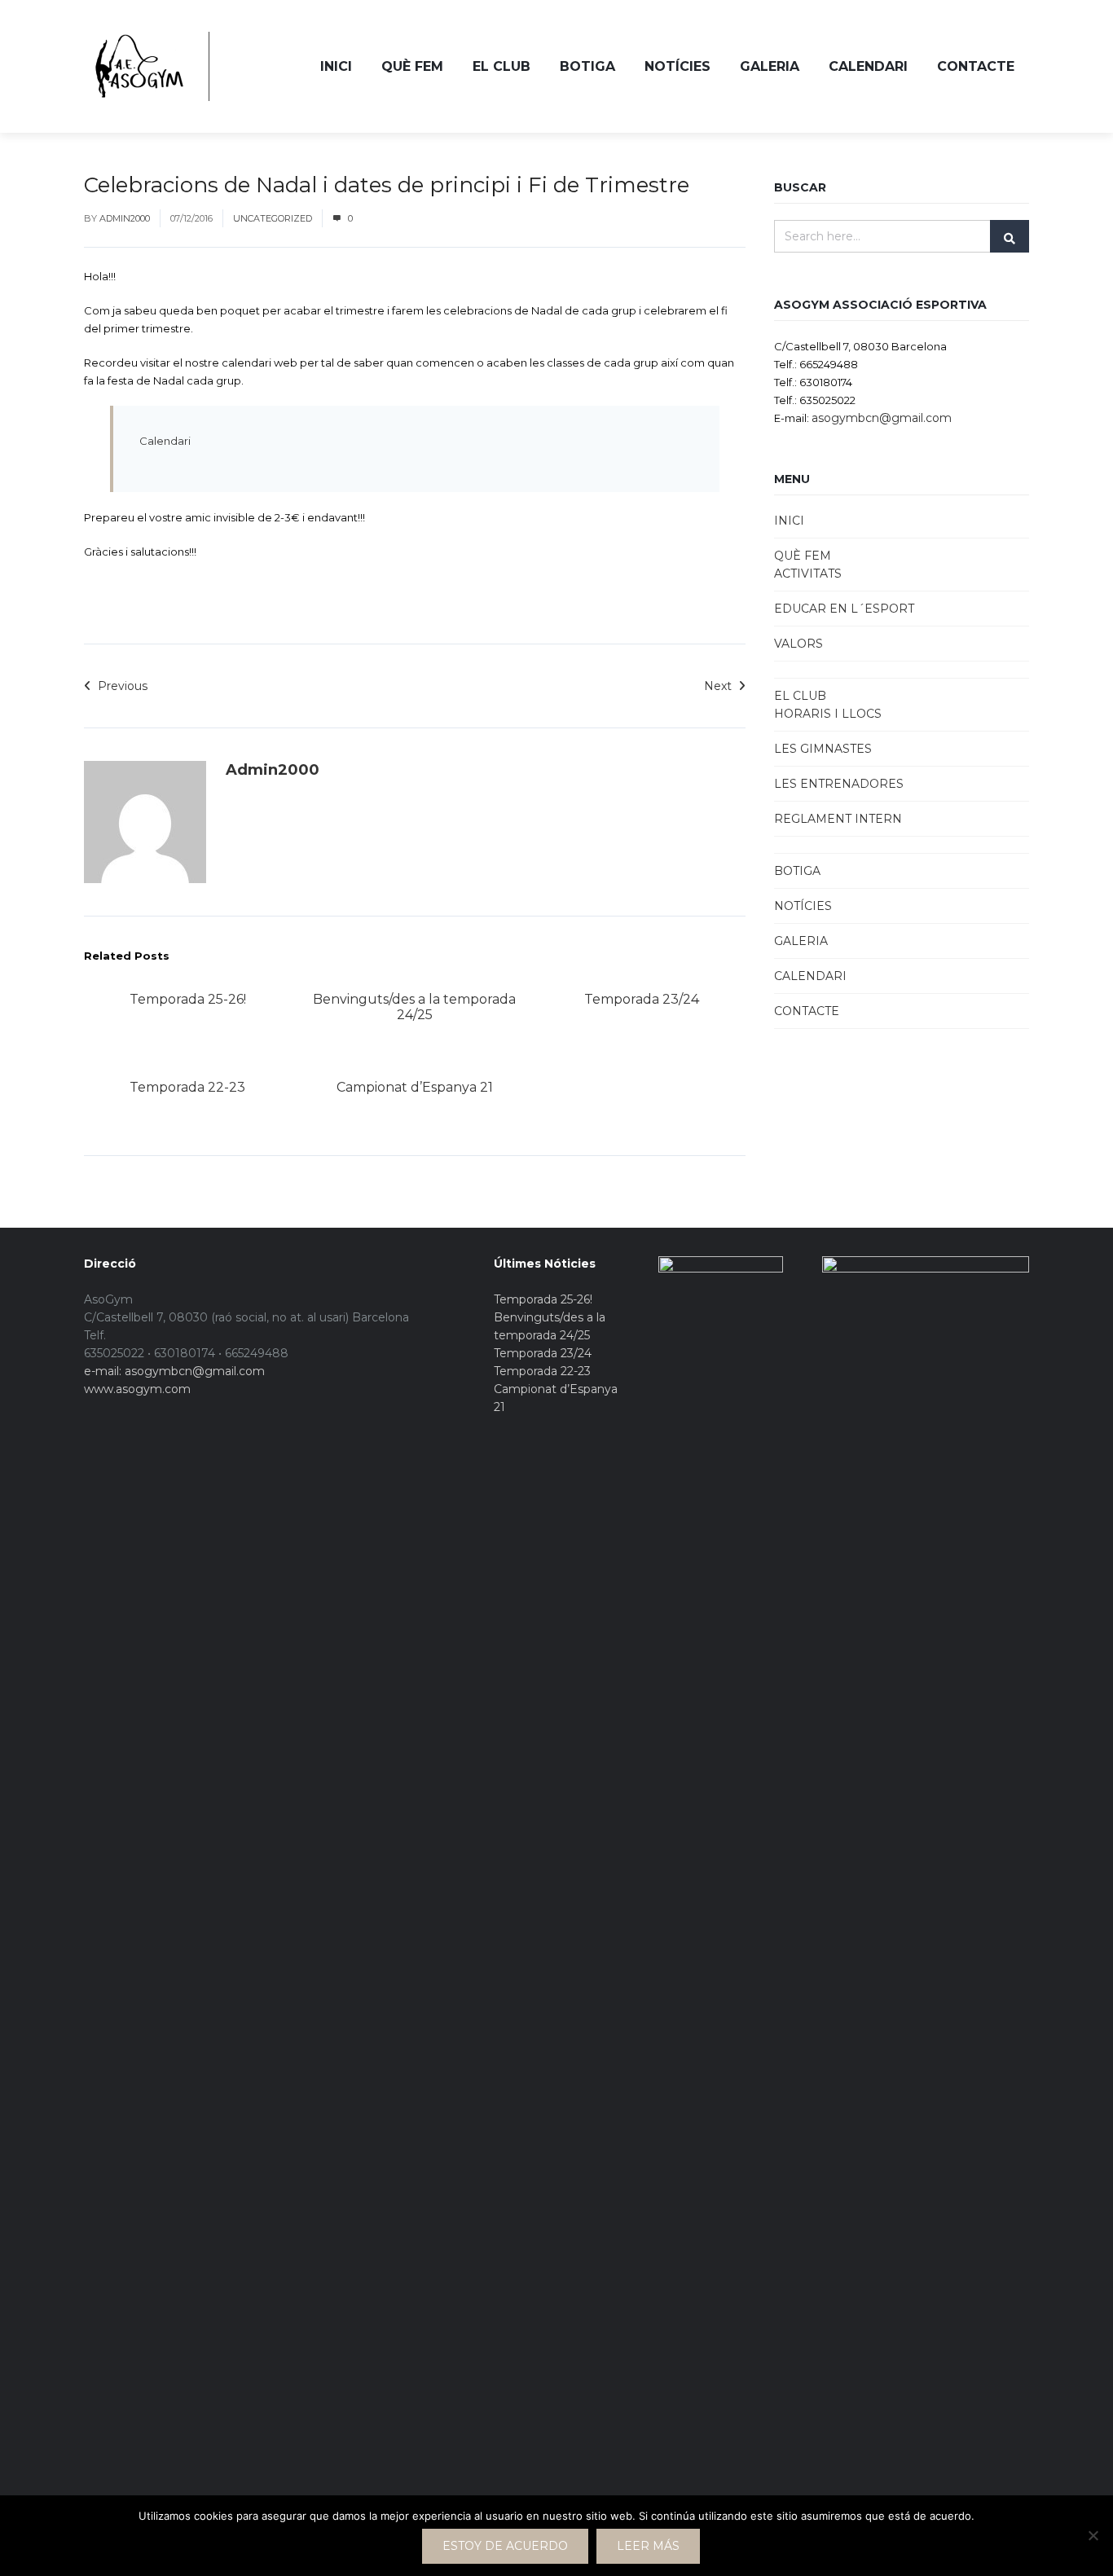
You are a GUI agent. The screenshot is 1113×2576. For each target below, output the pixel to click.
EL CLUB (502, 66)
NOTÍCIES (677, 66)
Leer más (648, 2546)
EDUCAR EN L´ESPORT (844, 609)
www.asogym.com (137, 1389)
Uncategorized (273, 218)
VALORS (798, 644)
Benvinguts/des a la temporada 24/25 (414, 1007)
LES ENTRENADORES (839, 784)
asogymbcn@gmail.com (882, 418)
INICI (336, 66)
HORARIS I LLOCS (828, 714)
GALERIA (770, 66)
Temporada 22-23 (187, 1087)
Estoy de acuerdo (505, 2546)
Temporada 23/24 (642, 999)
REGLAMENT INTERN (838, 819)
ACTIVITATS (808, 574)
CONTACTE (976, 66)
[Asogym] (138, 66)
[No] (1093, 2535)
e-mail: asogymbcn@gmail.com (174, 1371)
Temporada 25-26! (188, 999)
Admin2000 (125, 218)
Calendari (165, 441)
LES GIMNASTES (823, 749)
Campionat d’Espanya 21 (415, 1087)
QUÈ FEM (412, 66)
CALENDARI (868, 66)
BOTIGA (587, 66)
